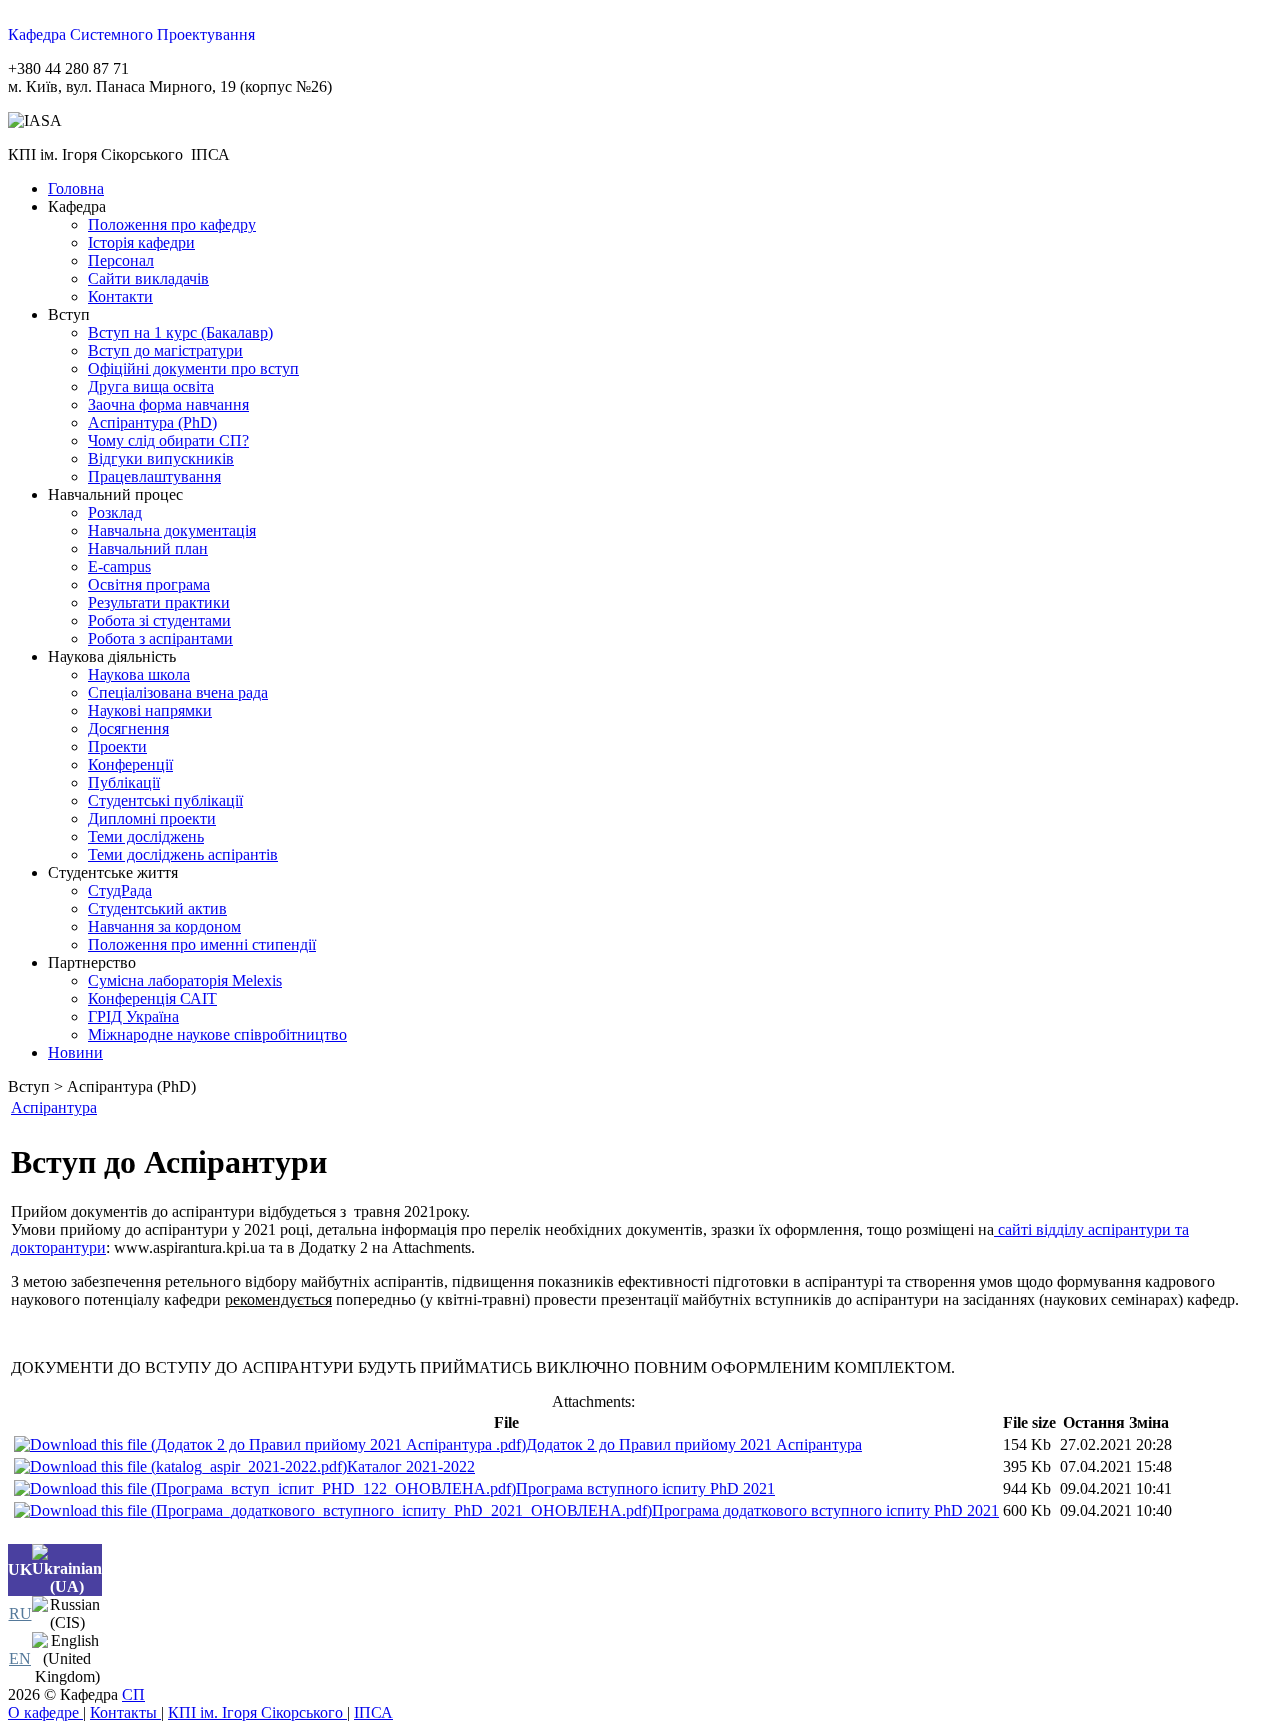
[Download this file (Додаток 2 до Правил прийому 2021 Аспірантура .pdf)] (270, 1444)
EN (20, 1658)
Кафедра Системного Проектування (131, 34)
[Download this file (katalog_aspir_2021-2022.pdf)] (180, 1466)
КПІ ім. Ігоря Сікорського (257, 1712)
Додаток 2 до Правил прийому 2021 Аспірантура (694, 1444)
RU (20, 1613)
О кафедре (45, 1712)
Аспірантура (54, 1107)
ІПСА (373, 1712)
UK (20, 1569)
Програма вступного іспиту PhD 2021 (645, 1488)
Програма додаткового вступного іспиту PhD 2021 (825, 1510)
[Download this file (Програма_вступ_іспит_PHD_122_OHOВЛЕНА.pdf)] (265, 1488)
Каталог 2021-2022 (411, 1466)
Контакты (125, 1712)
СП (133, 1694)
